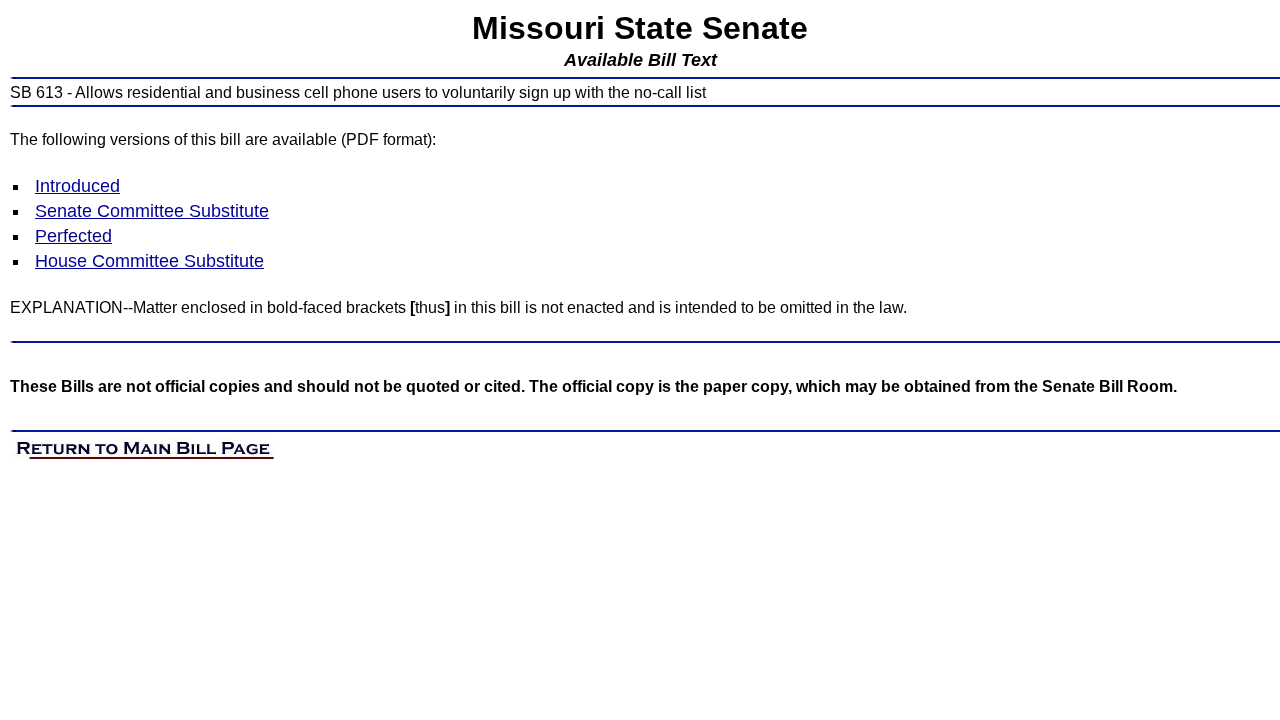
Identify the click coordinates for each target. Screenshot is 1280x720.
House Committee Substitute (149, 261)
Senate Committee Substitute (152, 211)
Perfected (73, 236)
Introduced (77, 186)
